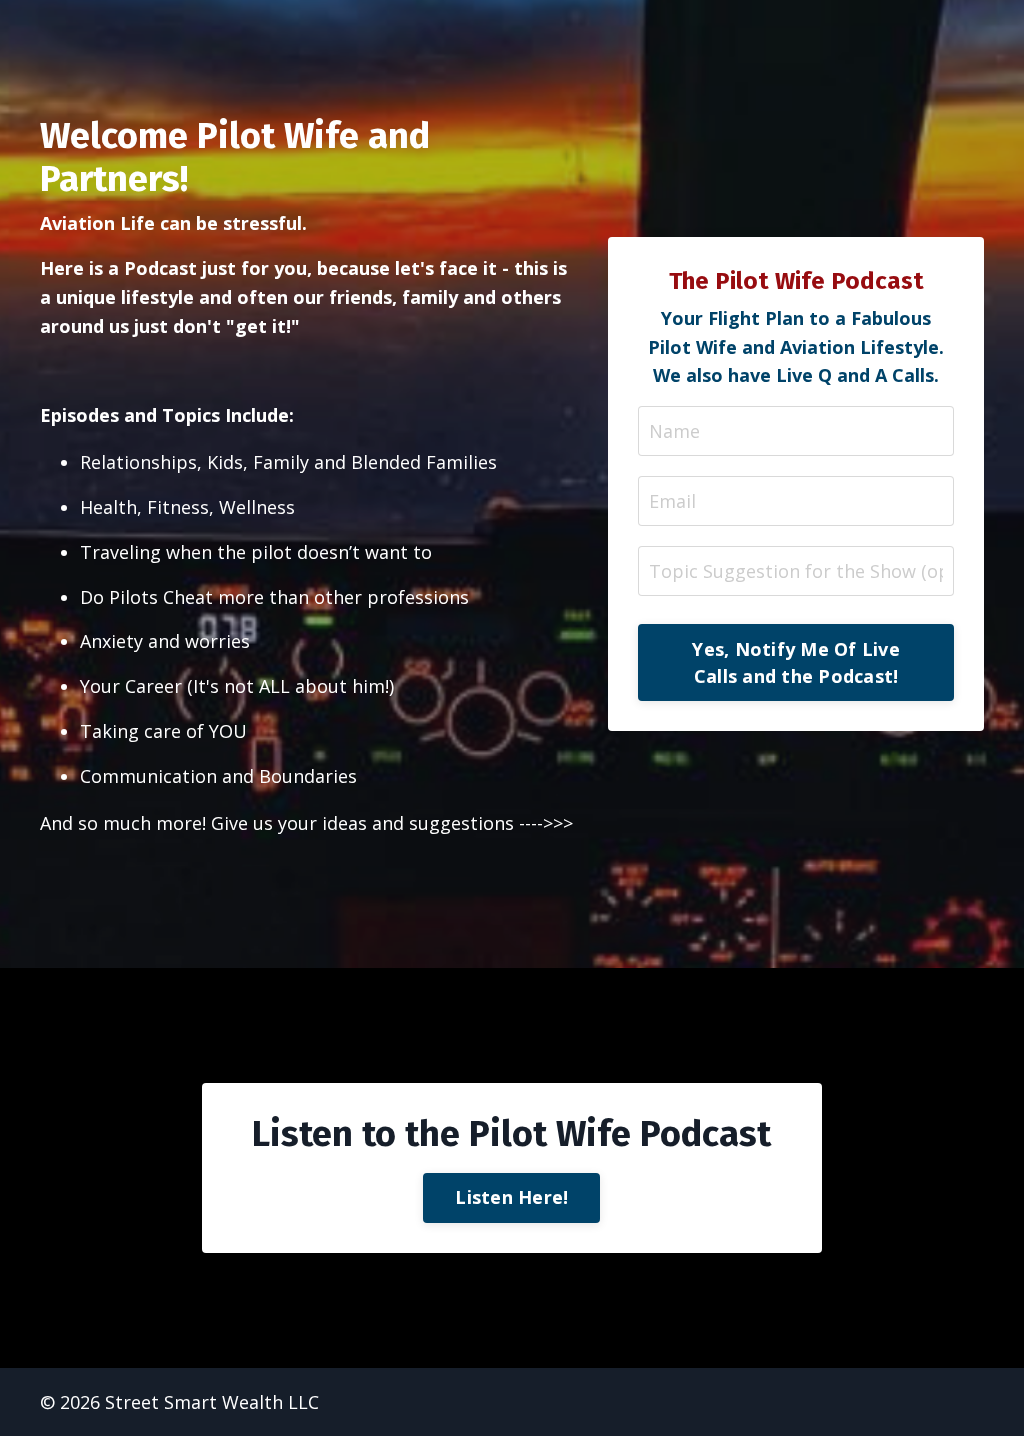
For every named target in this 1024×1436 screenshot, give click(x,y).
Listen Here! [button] (511, 1197)
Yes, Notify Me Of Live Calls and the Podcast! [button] (796, 662)
